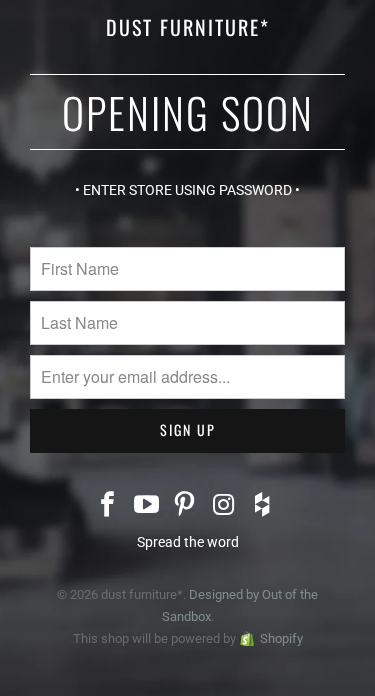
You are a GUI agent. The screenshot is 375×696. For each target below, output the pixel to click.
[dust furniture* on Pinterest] (186, 506)
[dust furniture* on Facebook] (108, 506)
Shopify (281, 638)
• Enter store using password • (187, 190)
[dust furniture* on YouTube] (147, 506)
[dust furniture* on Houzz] (263, 506)
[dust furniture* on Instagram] (224, 506)
